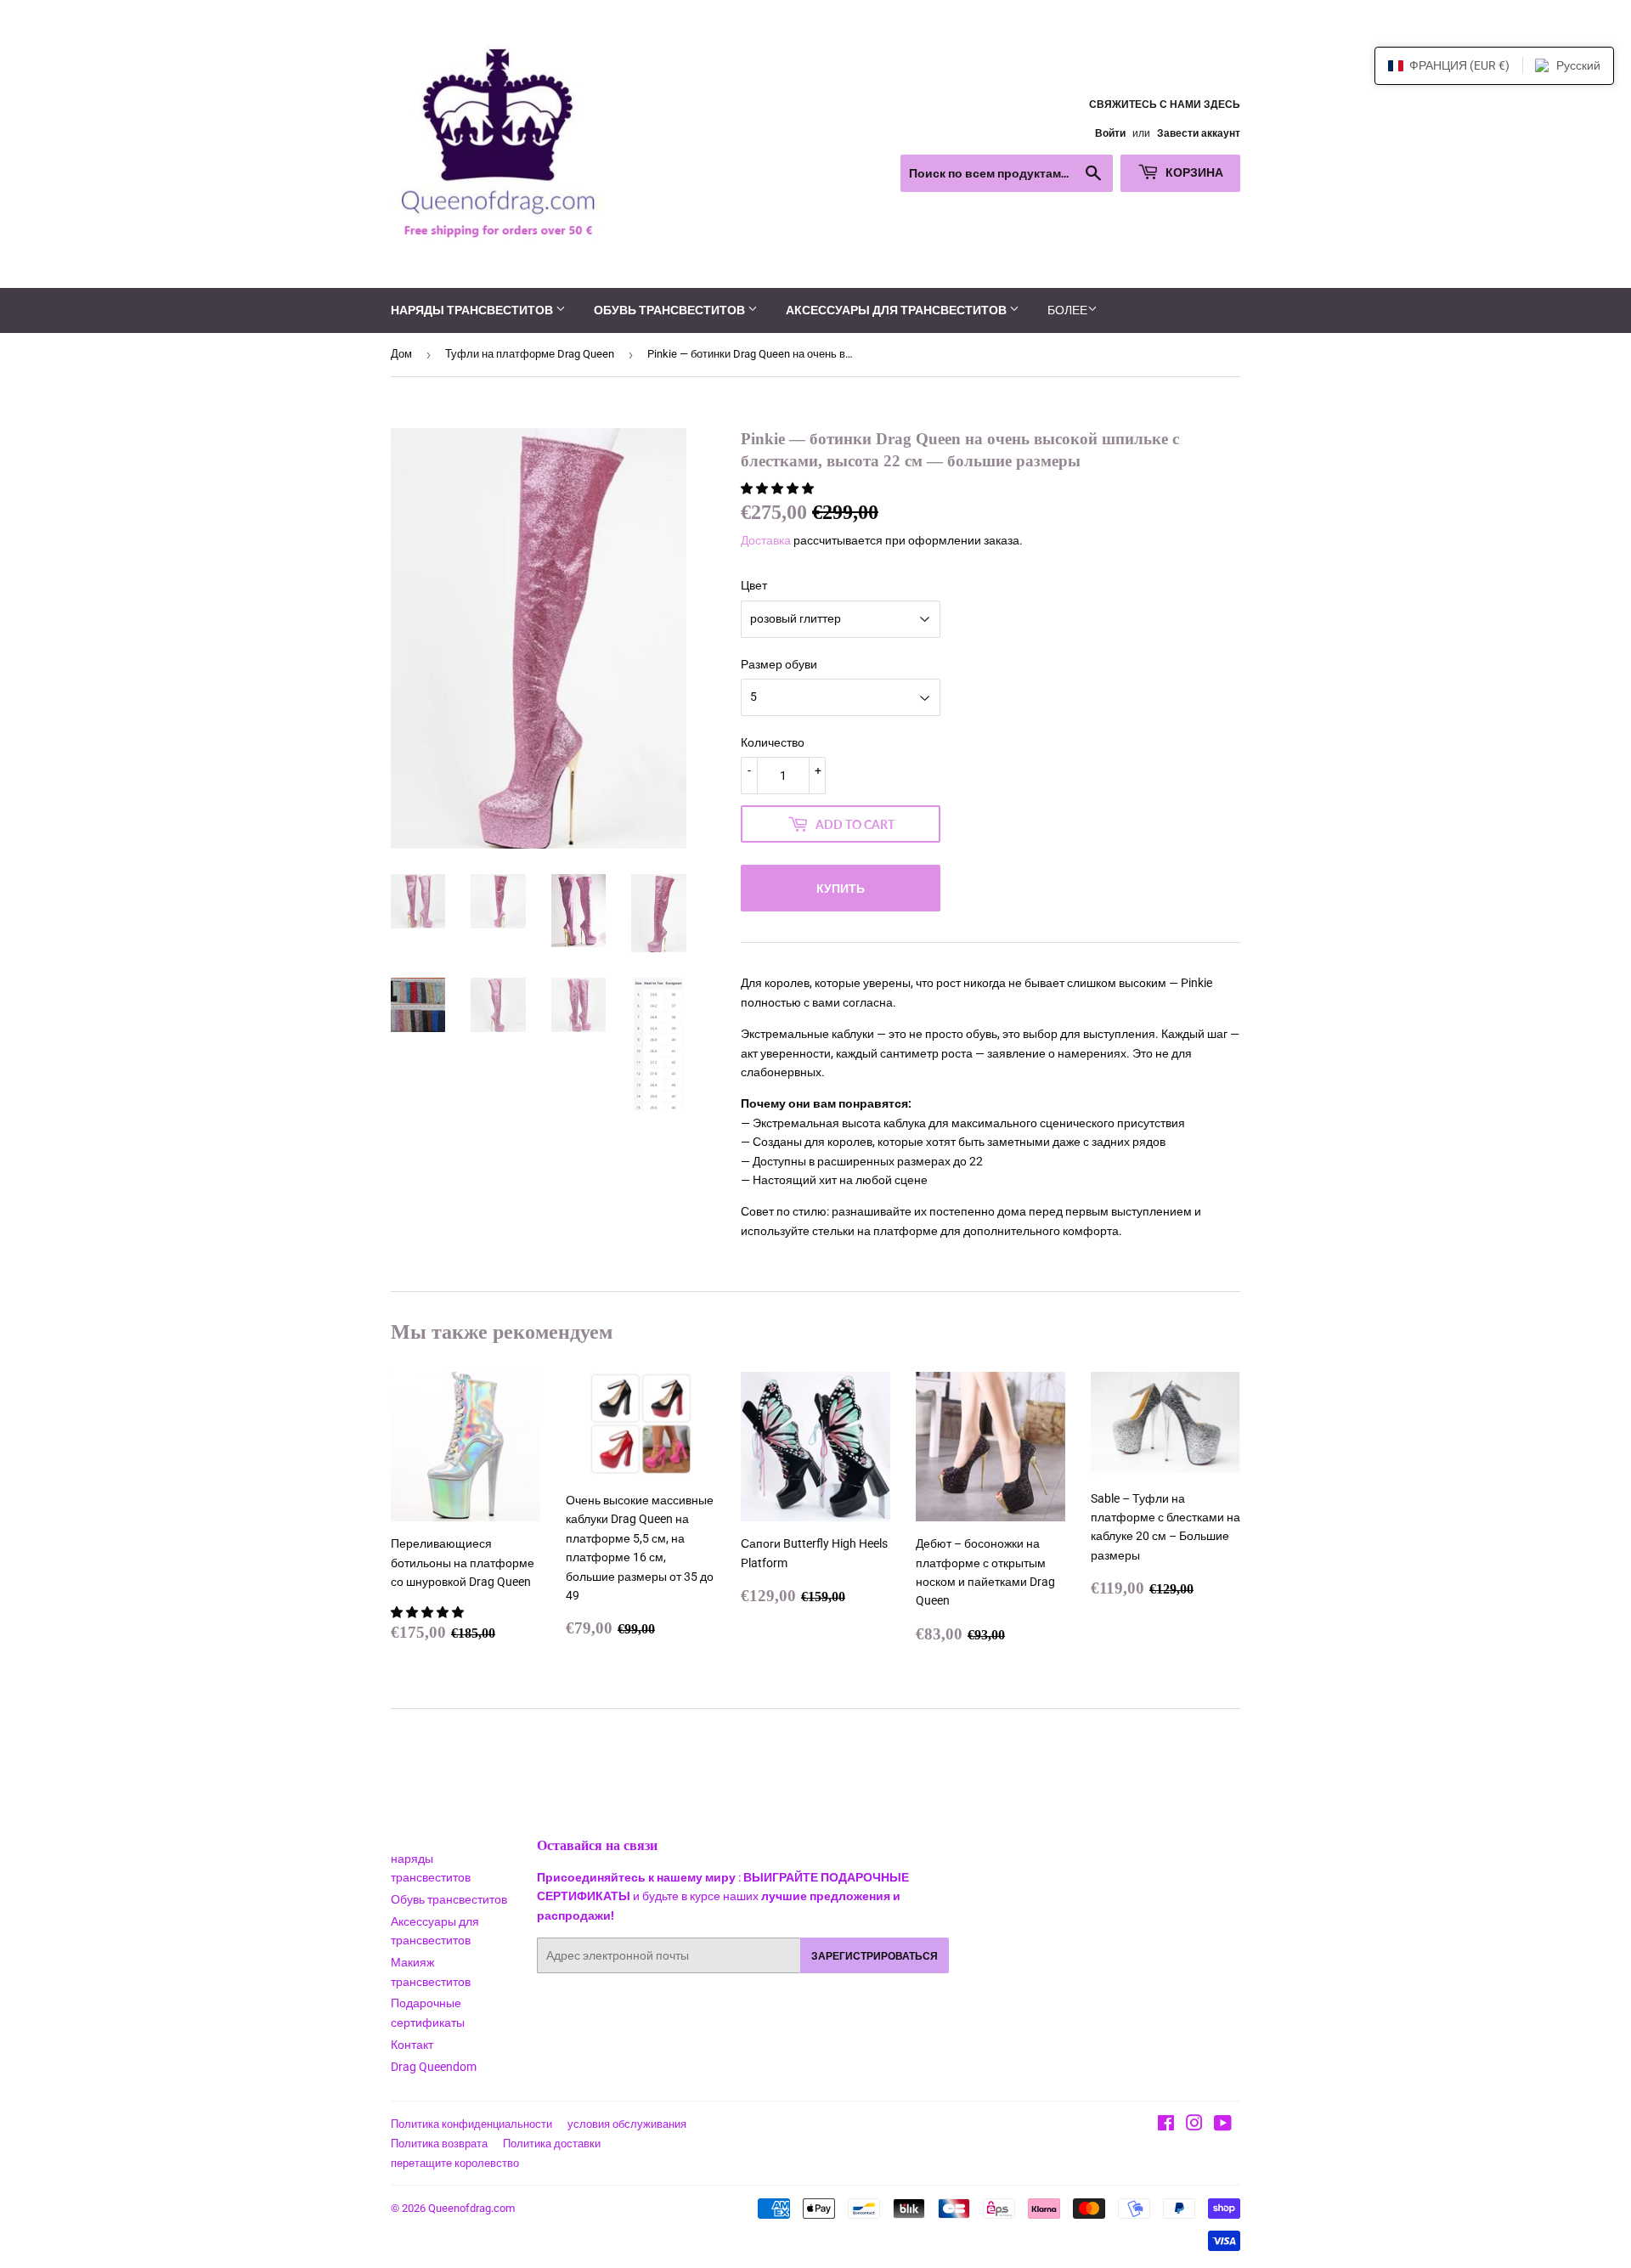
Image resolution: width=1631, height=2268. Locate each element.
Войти (1110, 133)
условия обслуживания (627, 2124)
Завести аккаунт (1199, 133)
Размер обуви (779, 664)
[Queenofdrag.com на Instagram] (1194, 2125)
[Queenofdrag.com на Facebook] (1166, 2125)
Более (1067, 310)
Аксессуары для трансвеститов (897, 310)
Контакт (412, 2045)
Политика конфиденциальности (471, 2124)
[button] (779, 488)
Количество (773, 742)
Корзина (1193, 172)
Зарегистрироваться (875, 1956)
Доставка (766, 540)
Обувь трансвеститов (671, 310)
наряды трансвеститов (473, 310)
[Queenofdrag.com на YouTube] (1223, 2125)
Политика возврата (439, 2144)
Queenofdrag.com (471, 2208)
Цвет (754, 585)
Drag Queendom (434, 2067)
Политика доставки (552, 2144)
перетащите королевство (455, 2163)
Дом (401, 354)
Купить (841, 888)
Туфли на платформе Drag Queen (530, 354)
